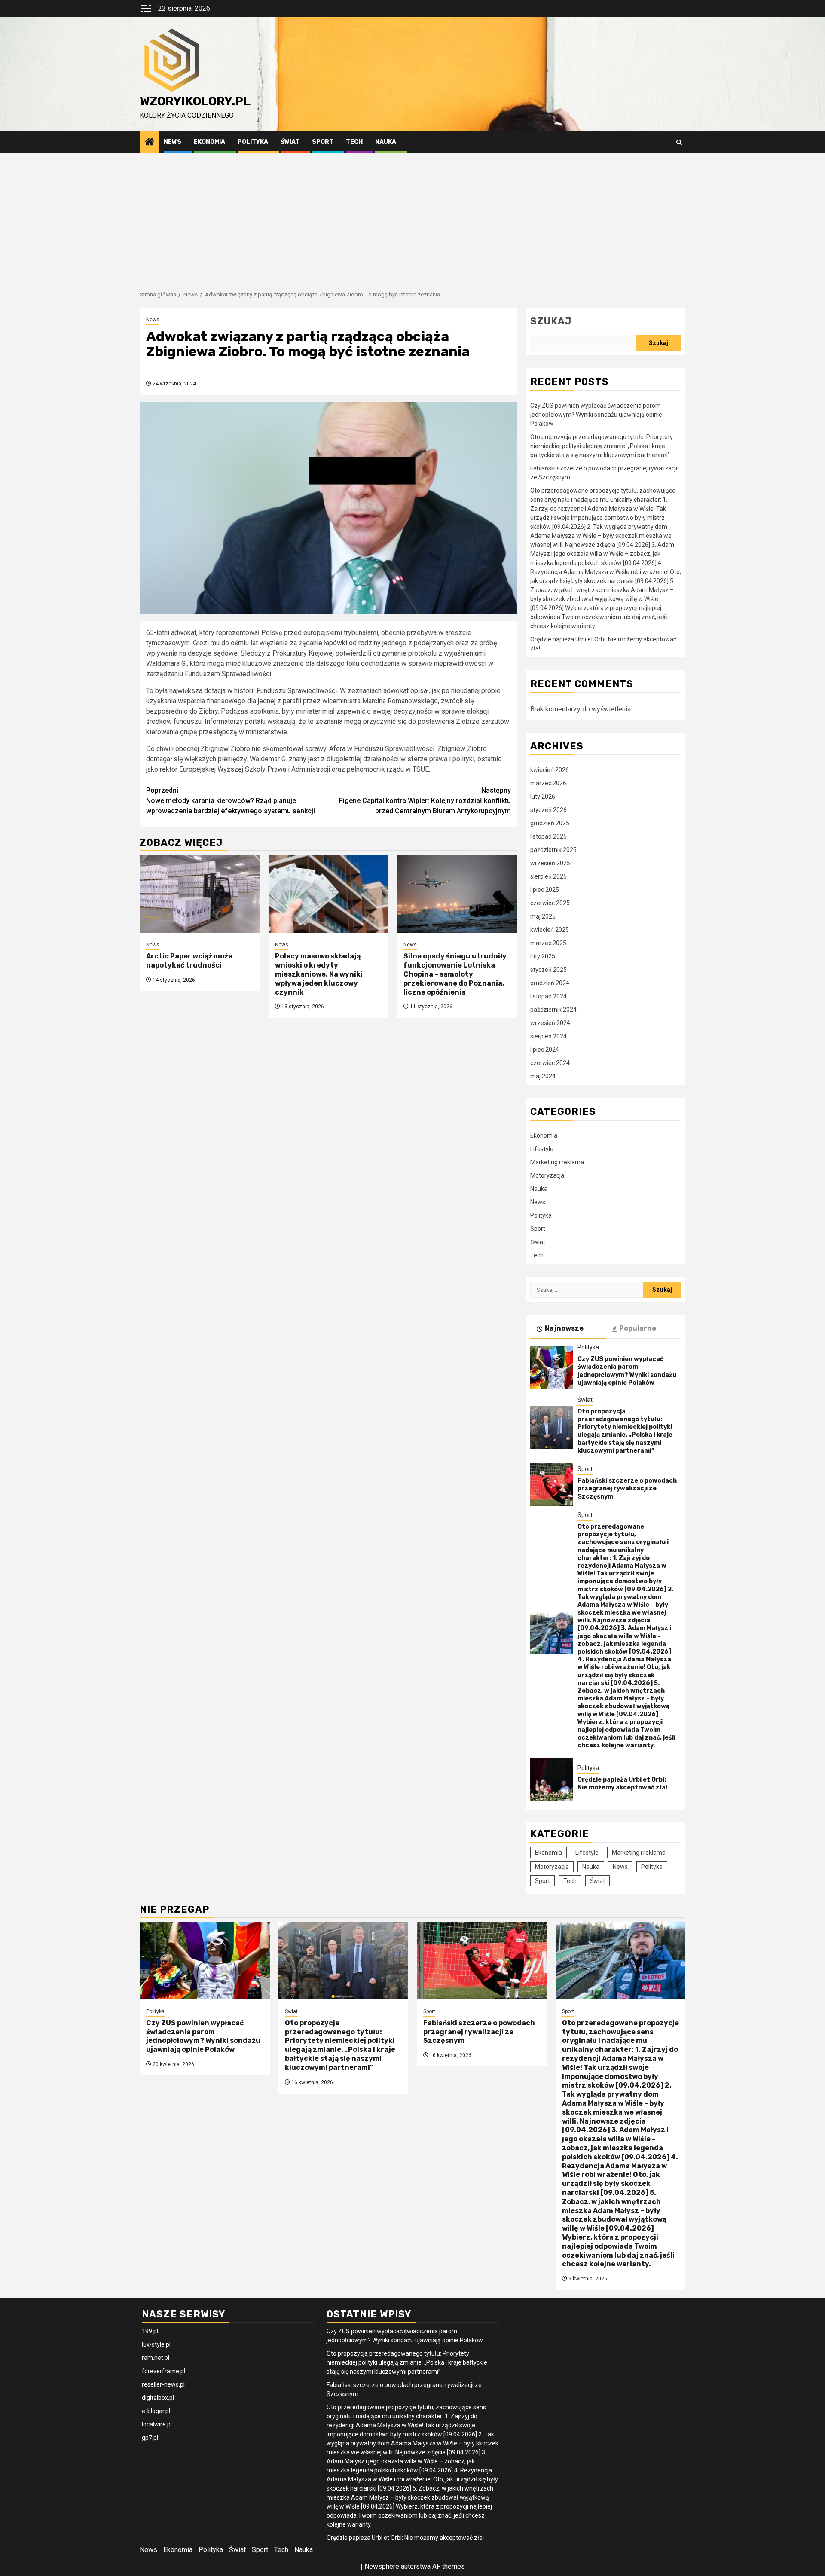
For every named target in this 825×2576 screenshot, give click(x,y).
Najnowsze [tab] (564, 1328)
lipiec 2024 (545, 1050)
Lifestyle (542, 1149)
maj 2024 (543, 1076)
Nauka (386, 142)
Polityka (253, 142)
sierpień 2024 (548, 1036)
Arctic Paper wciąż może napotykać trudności (189, 961)
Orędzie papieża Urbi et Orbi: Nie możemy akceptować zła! (622, 1784)
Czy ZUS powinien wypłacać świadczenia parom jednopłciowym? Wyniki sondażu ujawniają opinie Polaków (596, 415)
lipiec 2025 (545, 890)
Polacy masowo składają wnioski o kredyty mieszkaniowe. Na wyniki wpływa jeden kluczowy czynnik (319, 974)
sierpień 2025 (548, 876)
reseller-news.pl (163, 2384)
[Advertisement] (412, 217)
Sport (323, 142)
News (173, 142)
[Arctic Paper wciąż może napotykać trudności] (200, 894)
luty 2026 (543, 797)
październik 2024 (553, 1010)
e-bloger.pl (156, 2411)
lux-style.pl (156, 2344)
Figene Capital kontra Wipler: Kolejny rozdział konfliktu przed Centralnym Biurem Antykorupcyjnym (425, 801)
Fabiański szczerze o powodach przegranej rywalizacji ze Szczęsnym (627, 1488)
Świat (290, 142)
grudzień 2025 (550, 823)
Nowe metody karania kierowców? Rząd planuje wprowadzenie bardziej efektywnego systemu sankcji (231, 801)
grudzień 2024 (550, 983)
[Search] (679, 142)
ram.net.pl (156, 2358)
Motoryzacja (547, 1175)
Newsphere (382, 2566)
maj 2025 (543, 916)
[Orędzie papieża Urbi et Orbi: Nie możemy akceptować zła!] (552, 1779)
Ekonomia (209, 142)
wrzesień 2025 (550, 863)
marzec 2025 (548, 943)
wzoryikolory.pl (195, 101)
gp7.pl (150, 2438)
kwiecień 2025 (550, 930)
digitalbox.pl (158, 2398)
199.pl (150, 2331)
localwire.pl (157, 2424)
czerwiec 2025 (550, 903)
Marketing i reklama (557, 1162)
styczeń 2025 (548, 970)
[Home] (150, 143)
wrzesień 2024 (550, 1023)
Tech (354, 142)
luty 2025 (543, 956)
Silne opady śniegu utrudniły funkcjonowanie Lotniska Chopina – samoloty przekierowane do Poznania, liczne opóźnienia (455, 974)
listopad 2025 (548, 836)
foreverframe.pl (163, 2371)
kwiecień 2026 (550, 770)
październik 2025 (553, 850)
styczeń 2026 (548, 810)
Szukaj (551, 321)
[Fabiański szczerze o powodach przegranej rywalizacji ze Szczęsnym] (552, 1485)
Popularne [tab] (638, 1328)
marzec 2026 (548, 783)
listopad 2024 (548, 996)
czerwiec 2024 (550, 1063)
